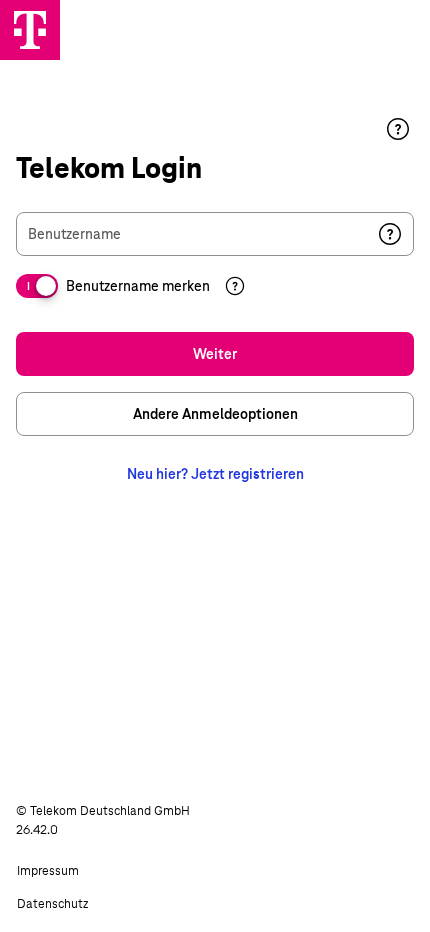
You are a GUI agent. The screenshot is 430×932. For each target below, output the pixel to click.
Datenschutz (52, 904)
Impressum (48, 871)
